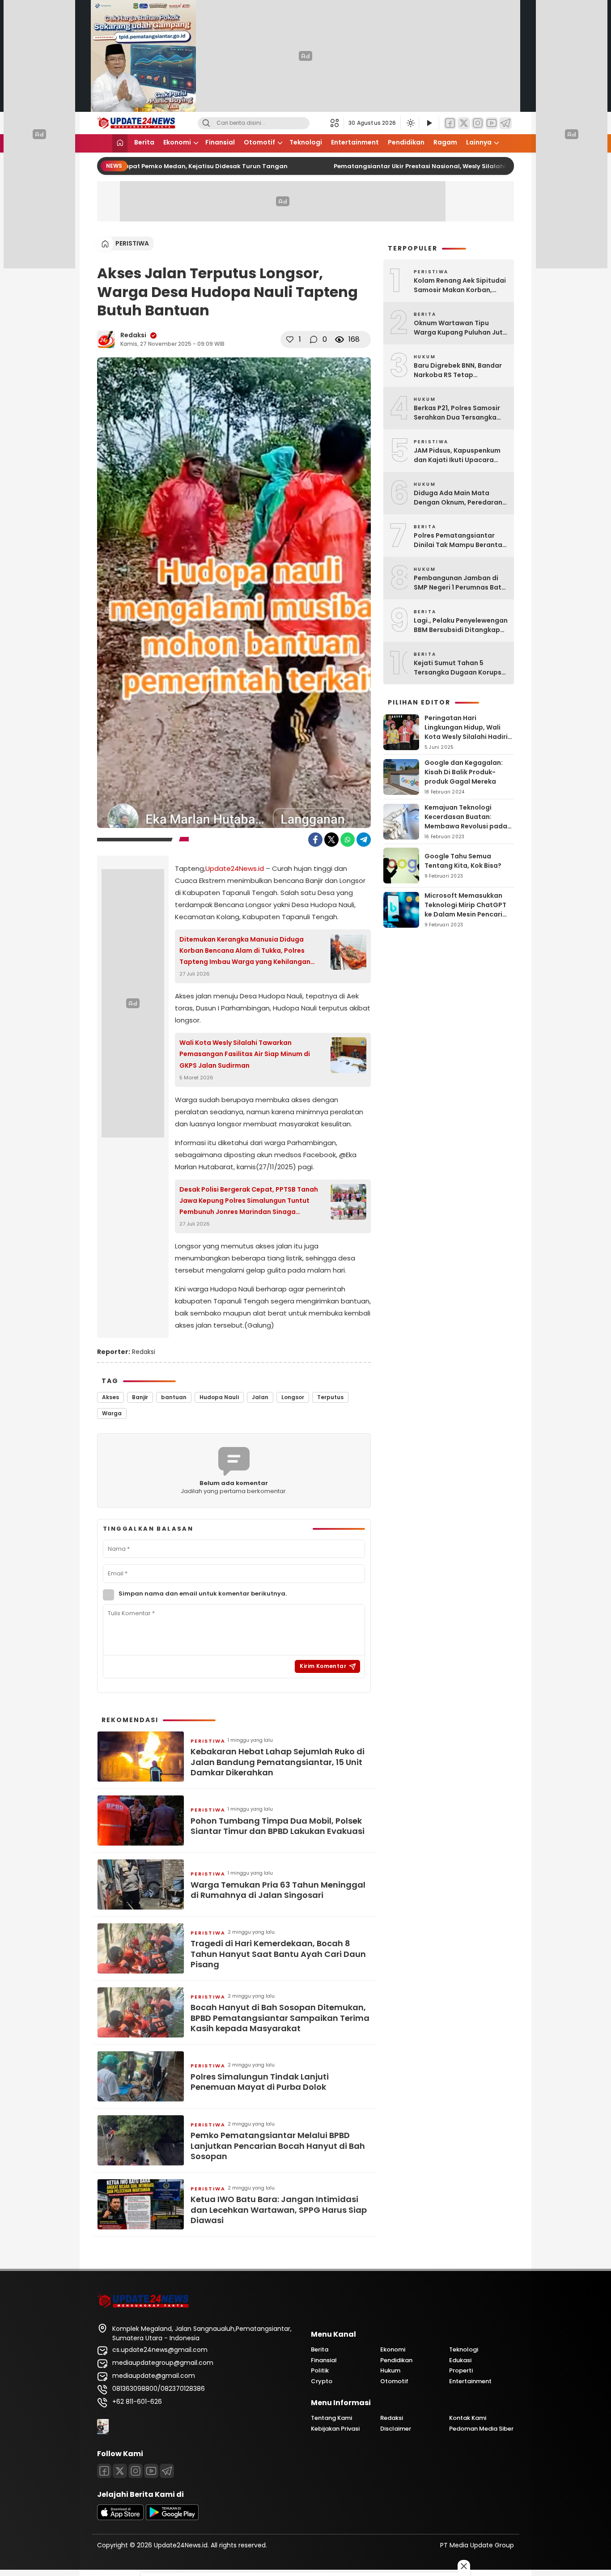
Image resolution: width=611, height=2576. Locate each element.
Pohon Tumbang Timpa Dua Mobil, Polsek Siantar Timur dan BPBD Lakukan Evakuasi (278, 1826)
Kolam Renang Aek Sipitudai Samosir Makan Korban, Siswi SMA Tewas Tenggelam (461, 285)
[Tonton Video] (429, 123)
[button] (337, 123)
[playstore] (172, 2518)
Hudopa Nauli (219, 1397)
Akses (110, 1397)
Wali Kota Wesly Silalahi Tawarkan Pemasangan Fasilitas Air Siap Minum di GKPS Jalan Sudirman (245, 1054)
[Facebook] (450, 123)
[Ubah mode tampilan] (410, 123)
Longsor (293, 1397)
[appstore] (120, 2518)
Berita (144, 142)
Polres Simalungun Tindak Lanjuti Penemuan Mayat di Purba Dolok (260, 2082)
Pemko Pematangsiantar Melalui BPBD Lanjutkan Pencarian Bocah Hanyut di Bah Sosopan (278, 2146)
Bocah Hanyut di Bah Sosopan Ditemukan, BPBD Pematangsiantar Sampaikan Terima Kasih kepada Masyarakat (280, 2018)
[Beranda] (120, 143)
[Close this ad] (464, 2566)
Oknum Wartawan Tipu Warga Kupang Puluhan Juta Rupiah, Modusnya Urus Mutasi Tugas (460, 328)
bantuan (174, 1397)
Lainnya (479, 142)
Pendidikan (406, 142)
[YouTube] (492, 123)
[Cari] (206, 123)
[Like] (290, 340)
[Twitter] (464, 123)
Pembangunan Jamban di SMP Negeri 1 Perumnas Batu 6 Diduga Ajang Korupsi (460, 583)
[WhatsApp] (348, 840)
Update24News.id (235, 868)
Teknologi (306, 142)
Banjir (140, 1397)
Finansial (220, 142)
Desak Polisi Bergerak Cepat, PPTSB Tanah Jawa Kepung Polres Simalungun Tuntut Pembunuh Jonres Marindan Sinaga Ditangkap (249, 1201)
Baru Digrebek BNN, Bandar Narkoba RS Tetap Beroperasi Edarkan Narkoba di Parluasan (458, 370)
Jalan (260, 1397)
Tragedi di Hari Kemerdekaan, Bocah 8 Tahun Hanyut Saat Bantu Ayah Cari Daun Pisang (278, 1954)
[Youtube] (151, 2471)
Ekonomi (177, 142)
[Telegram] (505, 123)
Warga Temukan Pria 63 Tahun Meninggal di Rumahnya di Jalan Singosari (278, 1890)
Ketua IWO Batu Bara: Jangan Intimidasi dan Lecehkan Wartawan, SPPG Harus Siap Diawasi (279, 2210)
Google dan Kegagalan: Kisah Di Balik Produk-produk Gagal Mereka (464, 772)
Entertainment (355, 142)
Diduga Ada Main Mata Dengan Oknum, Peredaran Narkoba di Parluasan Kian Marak (458, 498)
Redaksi (133, 335)
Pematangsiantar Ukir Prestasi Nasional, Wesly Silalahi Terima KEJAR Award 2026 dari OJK (458, 166)
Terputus (330, 1397)
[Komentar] (314, 340)
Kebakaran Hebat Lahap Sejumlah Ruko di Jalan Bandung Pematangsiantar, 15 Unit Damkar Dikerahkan (278, 1762)
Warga (112, 1413)
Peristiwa (132, 243)
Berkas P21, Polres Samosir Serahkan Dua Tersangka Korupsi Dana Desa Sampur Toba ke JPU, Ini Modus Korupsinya (459, 413)
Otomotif (259, 142)
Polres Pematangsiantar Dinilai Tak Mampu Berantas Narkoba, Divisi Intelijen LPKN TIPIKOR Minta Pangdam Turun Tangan (461, 540)
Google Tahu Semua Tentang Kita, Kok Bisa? (463, 861)
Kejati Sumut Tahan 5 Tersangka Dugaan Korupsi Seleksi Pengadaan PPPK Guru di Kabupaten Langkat (459, 668)
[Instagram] (478, 123)
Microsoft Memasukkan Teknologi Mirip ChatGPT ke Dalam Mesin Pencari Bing (465, 910)
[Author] (106, 340)
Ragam (445, 142)
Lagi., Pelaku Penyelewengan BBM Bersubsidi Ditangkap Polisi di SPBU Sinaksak (461, 625)
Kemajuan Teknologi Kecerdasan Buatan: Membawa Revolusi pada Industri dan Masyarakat (466, 821)
